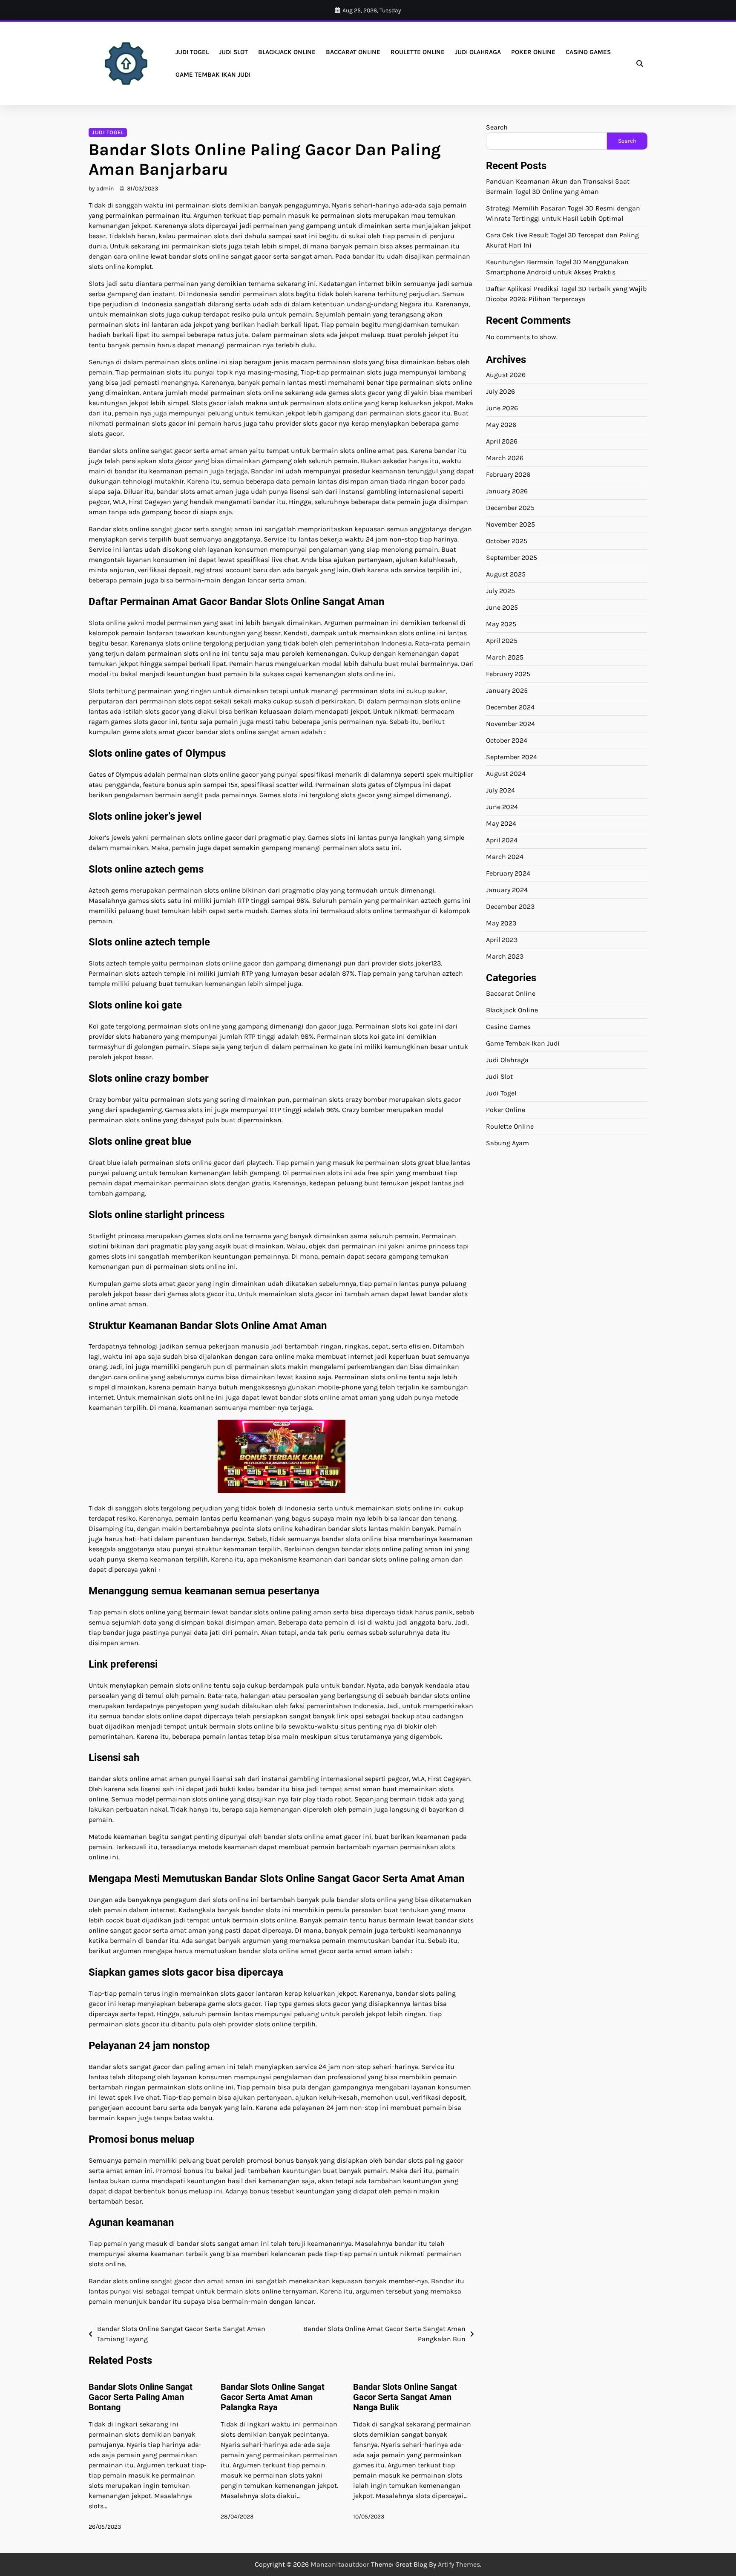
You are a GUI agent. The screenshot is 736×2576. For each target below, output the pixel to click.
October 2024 (507, 740)
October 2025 (507, 541)
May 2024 (501, 823)
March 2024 (505, 857)
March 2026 (505, 458)
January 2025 (507, 690)
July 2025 (500, 591)
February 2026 (508, 474)
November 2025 (510, 524)
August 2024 (506, 774)
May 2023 (501, 923)
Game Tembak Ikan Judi (213, 75)
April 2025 (502, 641)
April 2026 (502, 441)
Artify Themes (459, 2564)
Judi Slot (233, 52)
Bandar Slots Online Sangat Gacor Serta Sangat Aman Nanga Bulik (405, 2397)
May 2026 (501, 425)
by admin (101, 189)
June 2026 (502, 408)
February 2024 (508, 873)
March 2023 (505, 956)
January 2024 (507, 890)
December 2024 (510, 707)
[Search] (640, 63)
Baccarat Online (353, 52)
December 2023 (510, 906)
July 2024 (500, 790)
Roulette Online (418, 52)
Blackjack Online (287, 52)
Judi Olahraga (478, 52)
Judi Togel (192, 52)
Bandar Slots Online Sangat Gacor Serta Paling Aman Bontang (141, 2397)
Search (497, 127)
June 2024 (502, 807)
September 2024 (512, 757)
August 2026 (506, 375)
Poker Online (533, 52)
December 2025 (510, 508)
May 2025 (501, 624)
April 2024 (502, 840)
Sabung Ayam (507, 1143)
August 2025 (506, 574)
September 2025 (512, 558)
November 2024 (510, 724)
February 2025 (508, 674)
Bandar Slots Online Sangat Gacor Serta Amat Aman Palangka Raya (273, 2397)
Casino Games (588, 52)
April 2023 (502, 940)
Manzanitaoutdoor (340, 2564)
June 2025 (502, 607)
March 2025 (505, 657)
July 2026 (500, 391)
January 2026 (507, 491)
